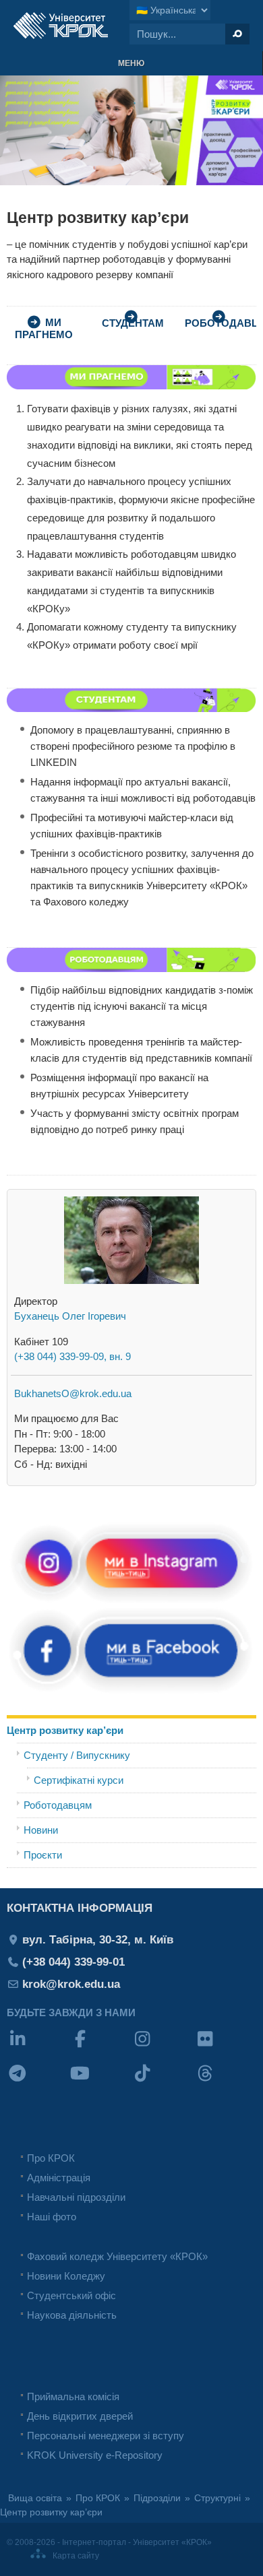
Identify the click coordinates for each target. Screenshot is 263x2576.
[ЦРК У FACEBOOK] (131, 1691)
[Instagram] (163, 2048)
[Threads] (226, 2082)
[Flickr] (226, 2048)
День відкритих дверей (80, 2416)
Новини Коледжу (66, 2276)
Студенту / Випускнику (77, 1755)
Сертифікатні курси (79, 1780)
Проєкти (43, 1855)
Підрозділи (157, 2498)
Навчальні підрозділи (76, 2197)
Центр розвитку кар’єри (65, 1730)
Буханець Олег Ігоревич (70, 1316)
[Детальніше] (131, 708)
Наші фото (52, 2217)
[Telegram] (38, 2082)
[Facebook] (101, 2048)
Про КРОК (51, 2158)
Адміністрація (59, 2178)
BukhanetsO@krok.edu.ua (73, 1393)
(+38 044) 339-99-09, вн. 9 (72, 1356)
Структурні (217, 2498)
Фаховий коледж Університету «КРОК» (117, 2256)
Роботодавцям (58, 1805)
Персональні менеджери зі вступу (106, 2436)
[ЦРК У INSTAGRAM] (131, 1602)
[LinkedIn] (38, 2048)
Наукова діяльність (72, 2315)
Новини (41, 1830)
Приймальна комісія (73, 2396)
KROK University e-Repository (95, 2455)
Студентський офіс (71, 2295)
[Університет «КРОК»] (61, 26)
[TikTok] (163, 2082)
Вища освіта (35, 2498)
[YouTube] (101, 2082)
